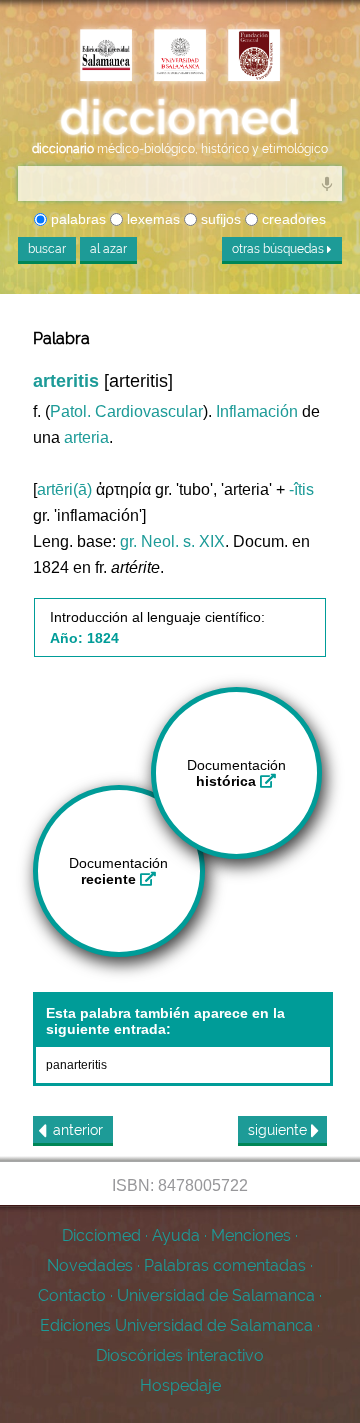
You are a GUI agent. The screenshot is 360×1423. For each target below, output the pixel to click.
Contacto (72, 1295)
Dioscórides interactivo (180, 1355)
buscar (47, 249)
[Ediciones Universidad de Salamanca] (106, 57)
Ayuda (176, 1235)
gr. (128, 541)
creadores (292, 219)
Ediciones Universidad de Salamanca (176, 1325)
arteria (86, 437)
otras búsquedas (279, 249)
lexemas (151, 219)
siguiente (279, 1130)
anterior (78, 1130)
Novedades (90, 1265)
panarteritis (76, 1065)
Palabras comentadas (225, 1265)
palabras (76, 219)
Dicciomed (101, 1235)
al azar (108, 249)
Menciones (251, 1235)
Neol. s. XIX (183, 541)
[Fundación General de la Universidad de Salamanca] (254, 57)
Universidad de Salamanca (216, 1295)
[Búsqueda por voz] (327, 183)
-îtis (301, 489)
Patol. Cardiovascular (126, 411)
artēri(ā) (64, 489)
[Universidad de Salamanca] (180, 57)
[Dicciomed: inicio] (180, 118)
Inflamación (257, 411)
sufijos (219, 219)
